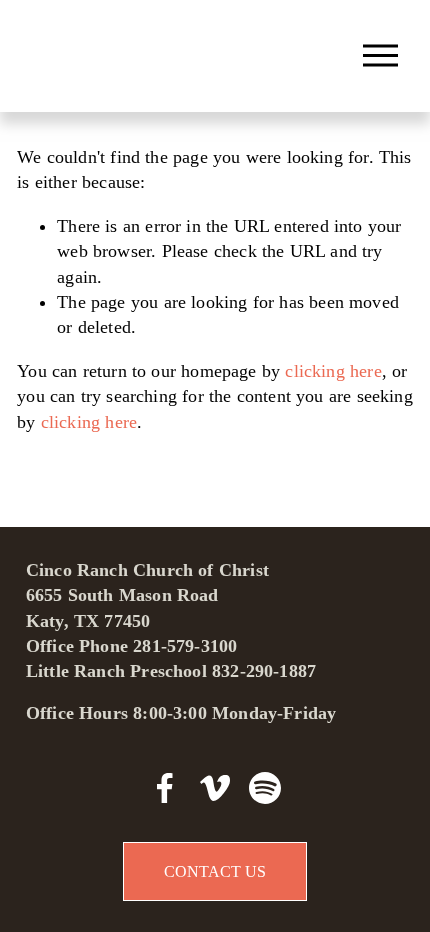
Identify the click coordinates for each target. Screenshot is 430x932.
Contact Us (215, 871)
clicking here (333, 371)
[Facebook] (165, 788)
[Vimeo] (215, 788)
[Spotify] (265, 788)
